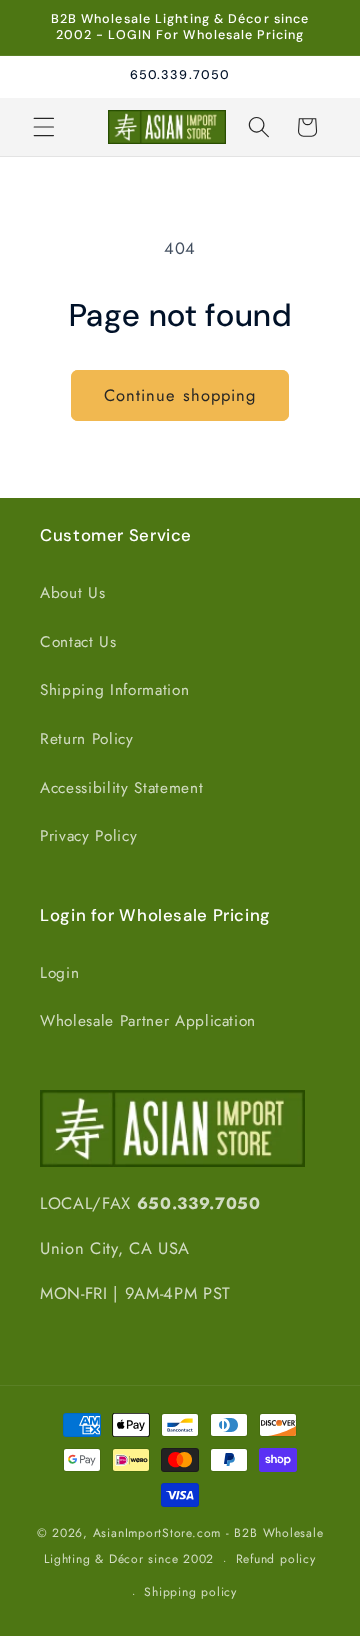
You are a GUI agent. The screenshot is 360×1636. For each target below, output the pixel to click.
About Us (72, 593)
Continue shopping (180, 395)
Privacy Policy (88, 836)
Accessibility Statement (121, 788)
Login (59, 973)
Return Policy (87, 739)
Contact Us (78, 642)
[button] (44, 127)
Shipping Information (114, 690)
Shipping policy (190, 1592)
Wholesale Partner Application (148, 1021)
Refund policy (276, 1559)
